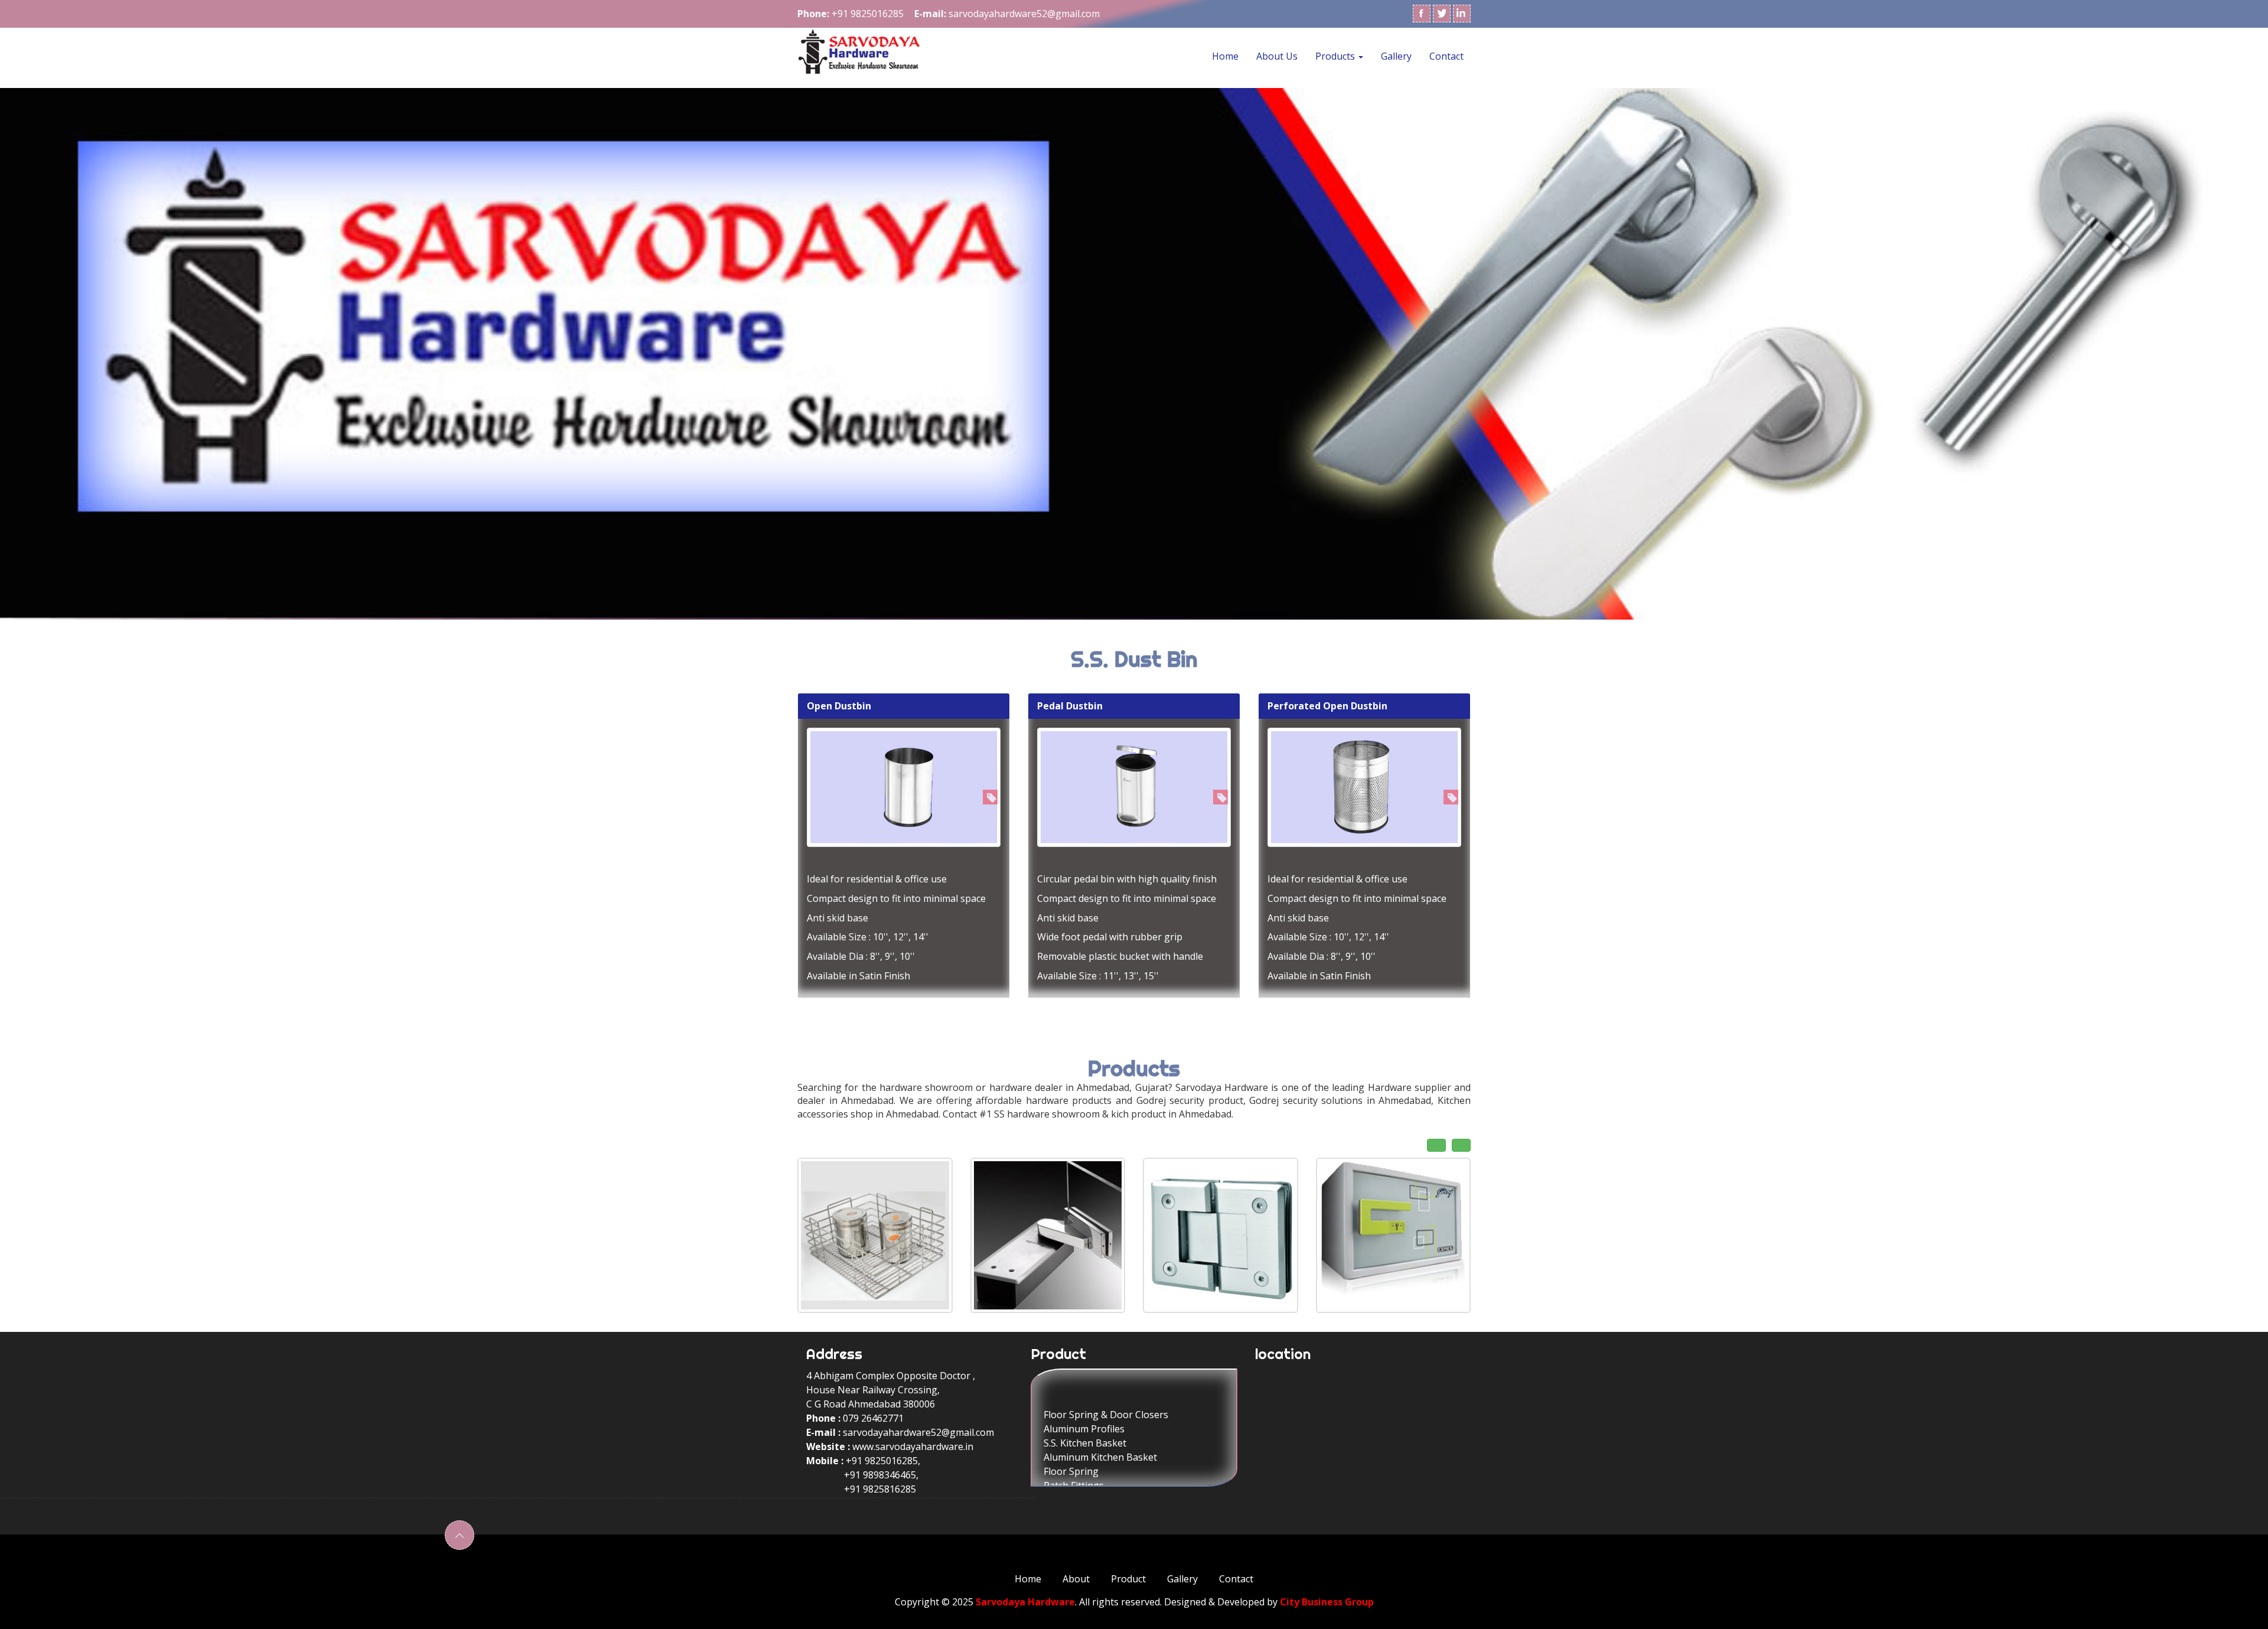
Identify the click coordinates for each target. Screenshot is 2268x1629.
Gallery (1396, 56)
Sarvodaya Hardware (1025, 1602)
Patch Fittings (1074, 1395)
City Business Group (1327, 1602)
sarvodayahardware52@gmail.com (918, 1432)
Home (1225, 56)
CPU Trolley (1070, 1409)
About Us (1277, 56)
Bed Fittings (1070, 1451)
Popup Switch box (1083, 1423)
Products (1336, 56)
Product (1128, 1579)
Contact (1446, 56)
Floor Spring (1071, 1380)
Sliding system (1075, 1437)
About (1076, 1579)
